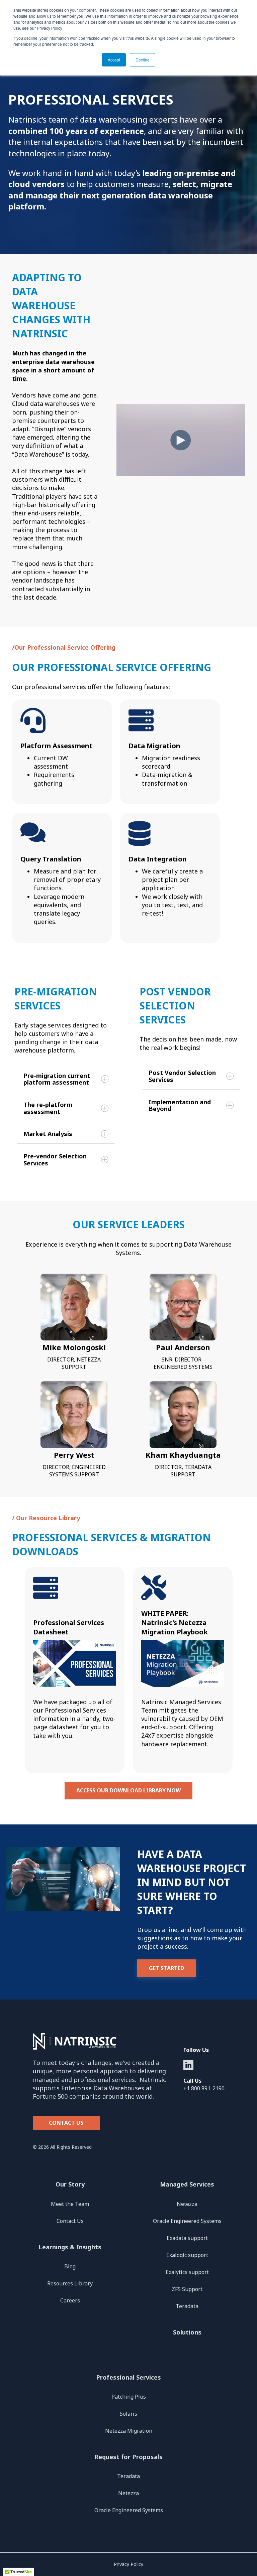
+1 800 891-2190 (204, 2088)
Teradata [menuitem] (187, 2306)
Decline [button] (143, 60)
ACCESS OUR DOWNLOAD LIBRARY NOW (128, 1790)
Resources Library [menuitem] (70, 2283)
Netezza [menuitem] (187, 2204)
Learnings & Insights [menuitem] (70, 2247)
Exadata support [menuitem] (187, 2238)
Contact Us (66, 2123)
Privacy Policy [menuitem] (128, 2564)
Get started (166, 1968)
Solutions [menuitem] (187, 2332)
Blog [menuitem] (70, 2266)
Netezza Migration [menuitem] (129, 2431)
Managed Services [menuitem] (187, 2184)
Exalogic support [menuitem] (187, 2255)
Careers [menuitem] (70, 2300)
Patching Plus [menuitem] (129, 2397)
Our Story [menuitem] (70, 2184)
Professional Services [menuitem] (128, 2377)
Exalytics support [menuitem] (187, 2272)
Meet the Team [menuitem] (70, 2204)
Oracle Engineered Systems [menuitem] (187, 2221)
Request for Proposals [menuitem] (128, 2457)
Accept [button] (114, 60)
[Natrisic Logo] (100, 2042)
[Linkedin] (188, 2065)
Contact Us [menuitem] (70, 2221)
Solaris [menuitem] (128, 2414)
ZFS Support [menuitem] (187, 2289)
